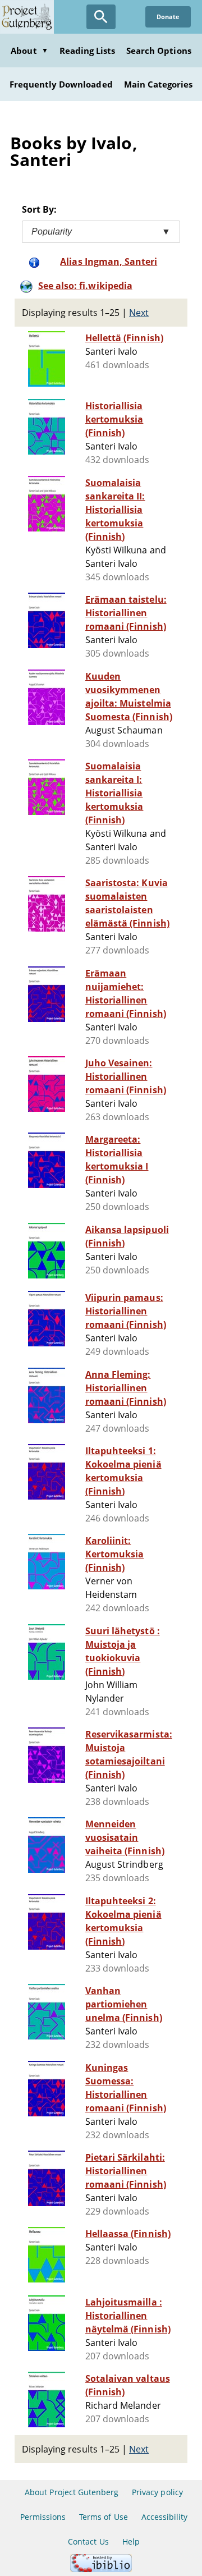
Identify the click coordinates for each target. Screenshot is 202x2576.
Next (139, 313)
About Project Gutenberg (72, 2492)
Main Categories (159, 84)
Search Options (159, 51)
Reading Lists (88, 51)
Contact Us (88, 2541)
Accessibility (165, 2517)
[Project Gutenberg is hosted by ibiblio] (101, 2569)
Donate (168, 17)
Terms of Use (103, 2517)
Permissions (43, 2517)
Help (131, 2541)
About (29, 51)
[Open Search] (101, 17)
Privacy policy (157, 2492)
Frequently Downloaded (61, 84)
